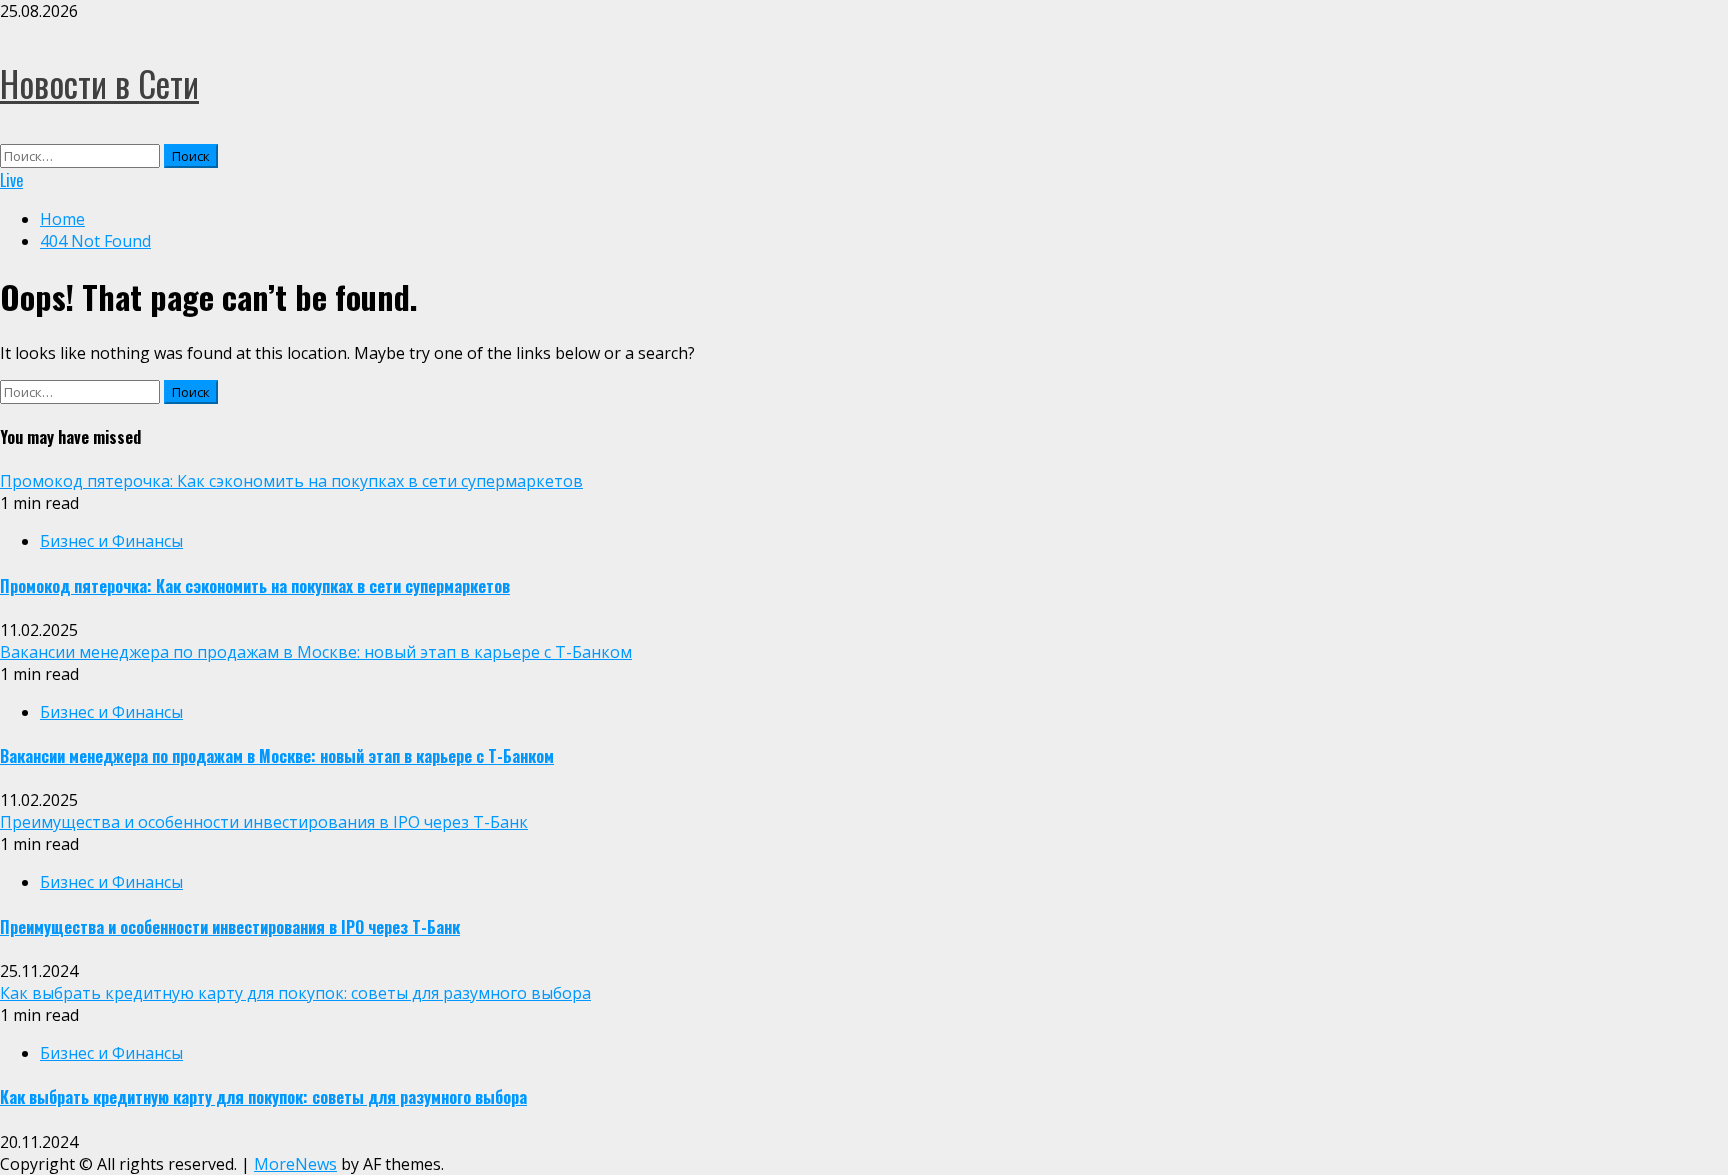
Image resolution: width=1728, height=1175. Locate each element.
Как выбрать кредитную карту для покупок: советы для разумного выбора (295, 993)
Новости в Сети (99, 83)
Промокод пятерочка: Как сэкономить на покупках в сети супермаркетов (291, 481)
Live (11, 180)
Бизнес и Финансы (111, 541)
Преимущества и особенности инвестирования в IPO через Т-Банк (264, 822)
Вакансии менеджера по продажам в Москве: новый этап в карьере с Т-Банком (316, 652)
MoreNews (295, 1164)
